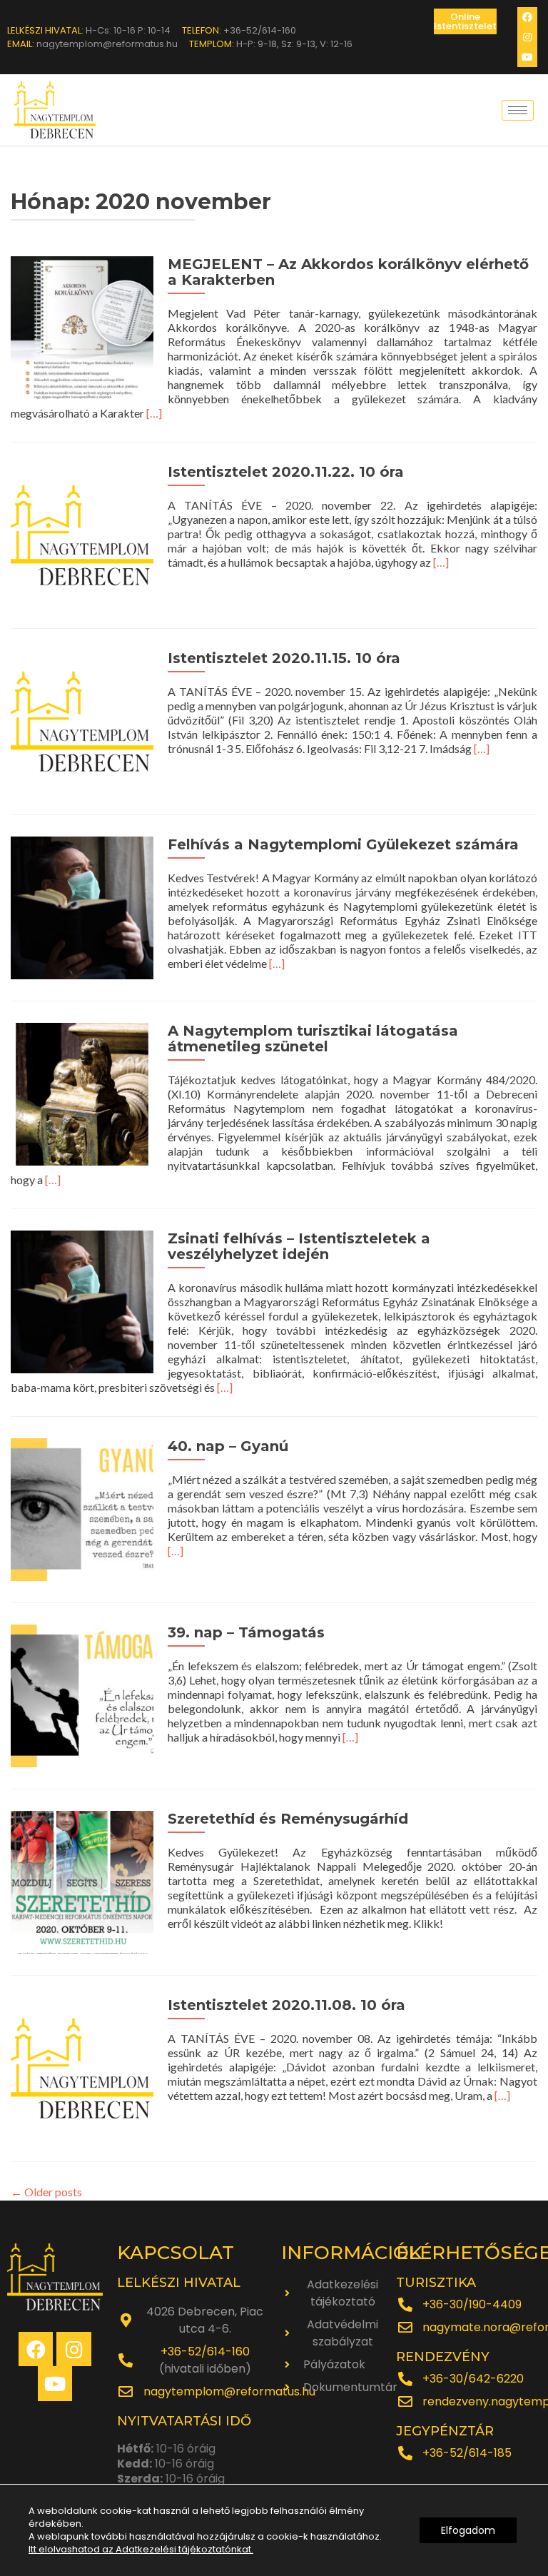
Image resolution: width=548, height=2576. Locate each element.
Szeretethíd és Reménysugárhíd (288, 1819)
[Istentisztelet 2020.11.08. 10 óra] (82, 2067)
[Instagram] (527, 37)
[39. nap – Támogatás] (82, 1694)
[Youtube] (527, 57)
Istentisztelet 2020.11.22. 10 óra (286, 472)
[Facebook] (527, 17)
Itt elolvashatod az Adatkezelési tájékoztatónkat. (141, 2549)
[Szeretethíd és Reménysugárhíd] (82, 1880)
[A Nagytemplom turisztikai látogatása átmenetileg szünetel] (82, 1092)
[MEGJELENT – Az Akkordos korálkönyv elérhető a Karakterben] (82, 326)
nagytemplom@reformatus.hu (229, 2391)
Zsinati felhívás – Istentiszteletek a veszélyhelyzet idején (299, 1246)
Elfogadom (468, 2530)
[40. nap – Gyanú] (82, 1508)
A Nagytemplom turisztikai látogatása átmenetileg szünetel (313, 1039)
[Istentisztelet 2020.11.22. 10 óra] (82, 534)
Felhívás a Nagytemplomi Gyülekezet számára (343, 844)
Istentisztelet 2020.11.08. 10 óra (286, 2005)
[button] (465, 21)
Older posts (46, 2192)
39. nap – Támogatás (246, 1632)
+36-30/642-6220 (473, 2379)
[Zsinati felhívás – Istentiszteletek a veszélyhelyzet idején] (82, 1300)
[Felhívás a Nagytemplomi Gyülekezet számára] (82, 906)
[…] (154, 413)
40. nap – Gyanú (228, 1446)
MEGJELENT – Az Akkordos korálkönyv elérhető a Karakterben (348, 272)
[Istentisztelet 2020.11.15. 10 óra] (82, 720)
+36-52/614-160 (205, 2352)
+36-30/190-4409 (472, 2304)
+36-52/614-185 (467, 2453)
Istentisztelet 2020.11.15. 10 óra (284, 658)
